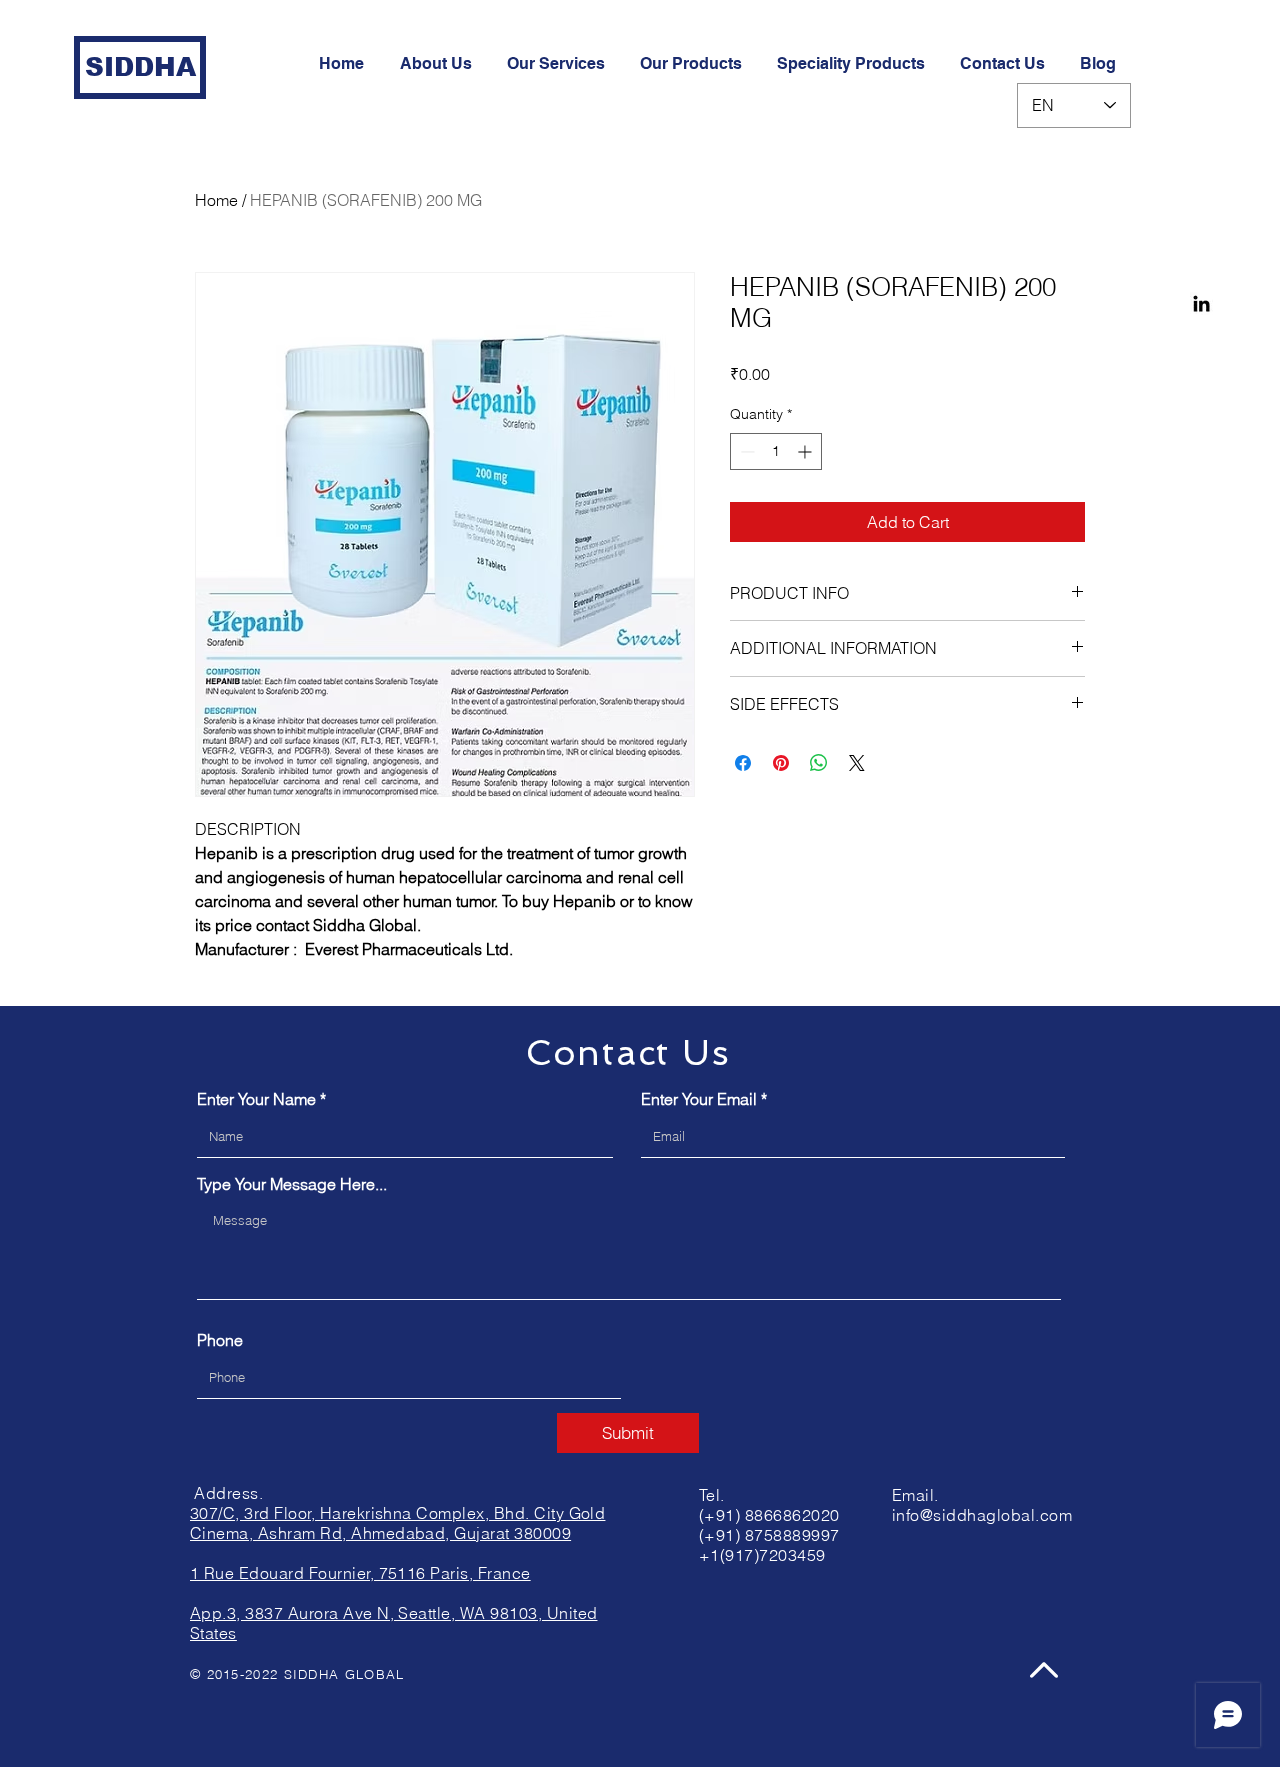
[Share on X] (857, 763)
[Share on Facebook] (743, 763)
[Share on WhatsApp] (819, 763)
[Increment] (806, 451)
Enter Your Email (699, 1099)
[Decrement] (745, 451)
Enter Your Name (256, 1099)
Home (216, 200)
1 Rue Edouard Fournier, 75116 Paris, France (360, 1573)
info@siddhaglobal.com (982, 1515)
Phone (220, 1340)
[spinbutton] (776, 451)
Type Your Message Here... (292, 1184)
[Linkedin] (1201, 303)
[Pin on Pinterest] (781, 763)
